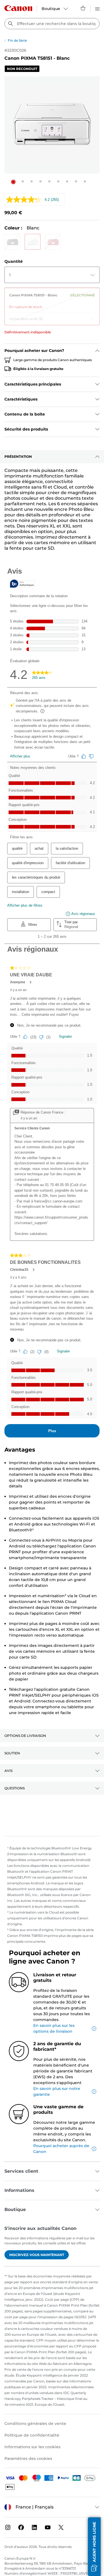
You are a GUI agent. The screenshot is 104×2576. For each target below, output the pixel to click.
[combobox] (52, 24)
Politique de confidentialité (32, 2435)
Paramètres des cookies (28, 2459)
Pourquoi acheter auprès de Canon (61, 2149)
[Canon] (18, 8)
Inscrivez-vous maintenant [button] (37, 2255)
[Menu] (97, 8)
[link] (52, 299)
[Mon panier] (83, 8)
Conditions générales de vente (35, 2424)
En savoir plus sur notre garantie (57, 2091)
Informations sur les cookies (32, 2447)
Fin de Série (17, 40)
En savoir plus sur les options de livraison (54, 2028)
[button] (13, 182)
